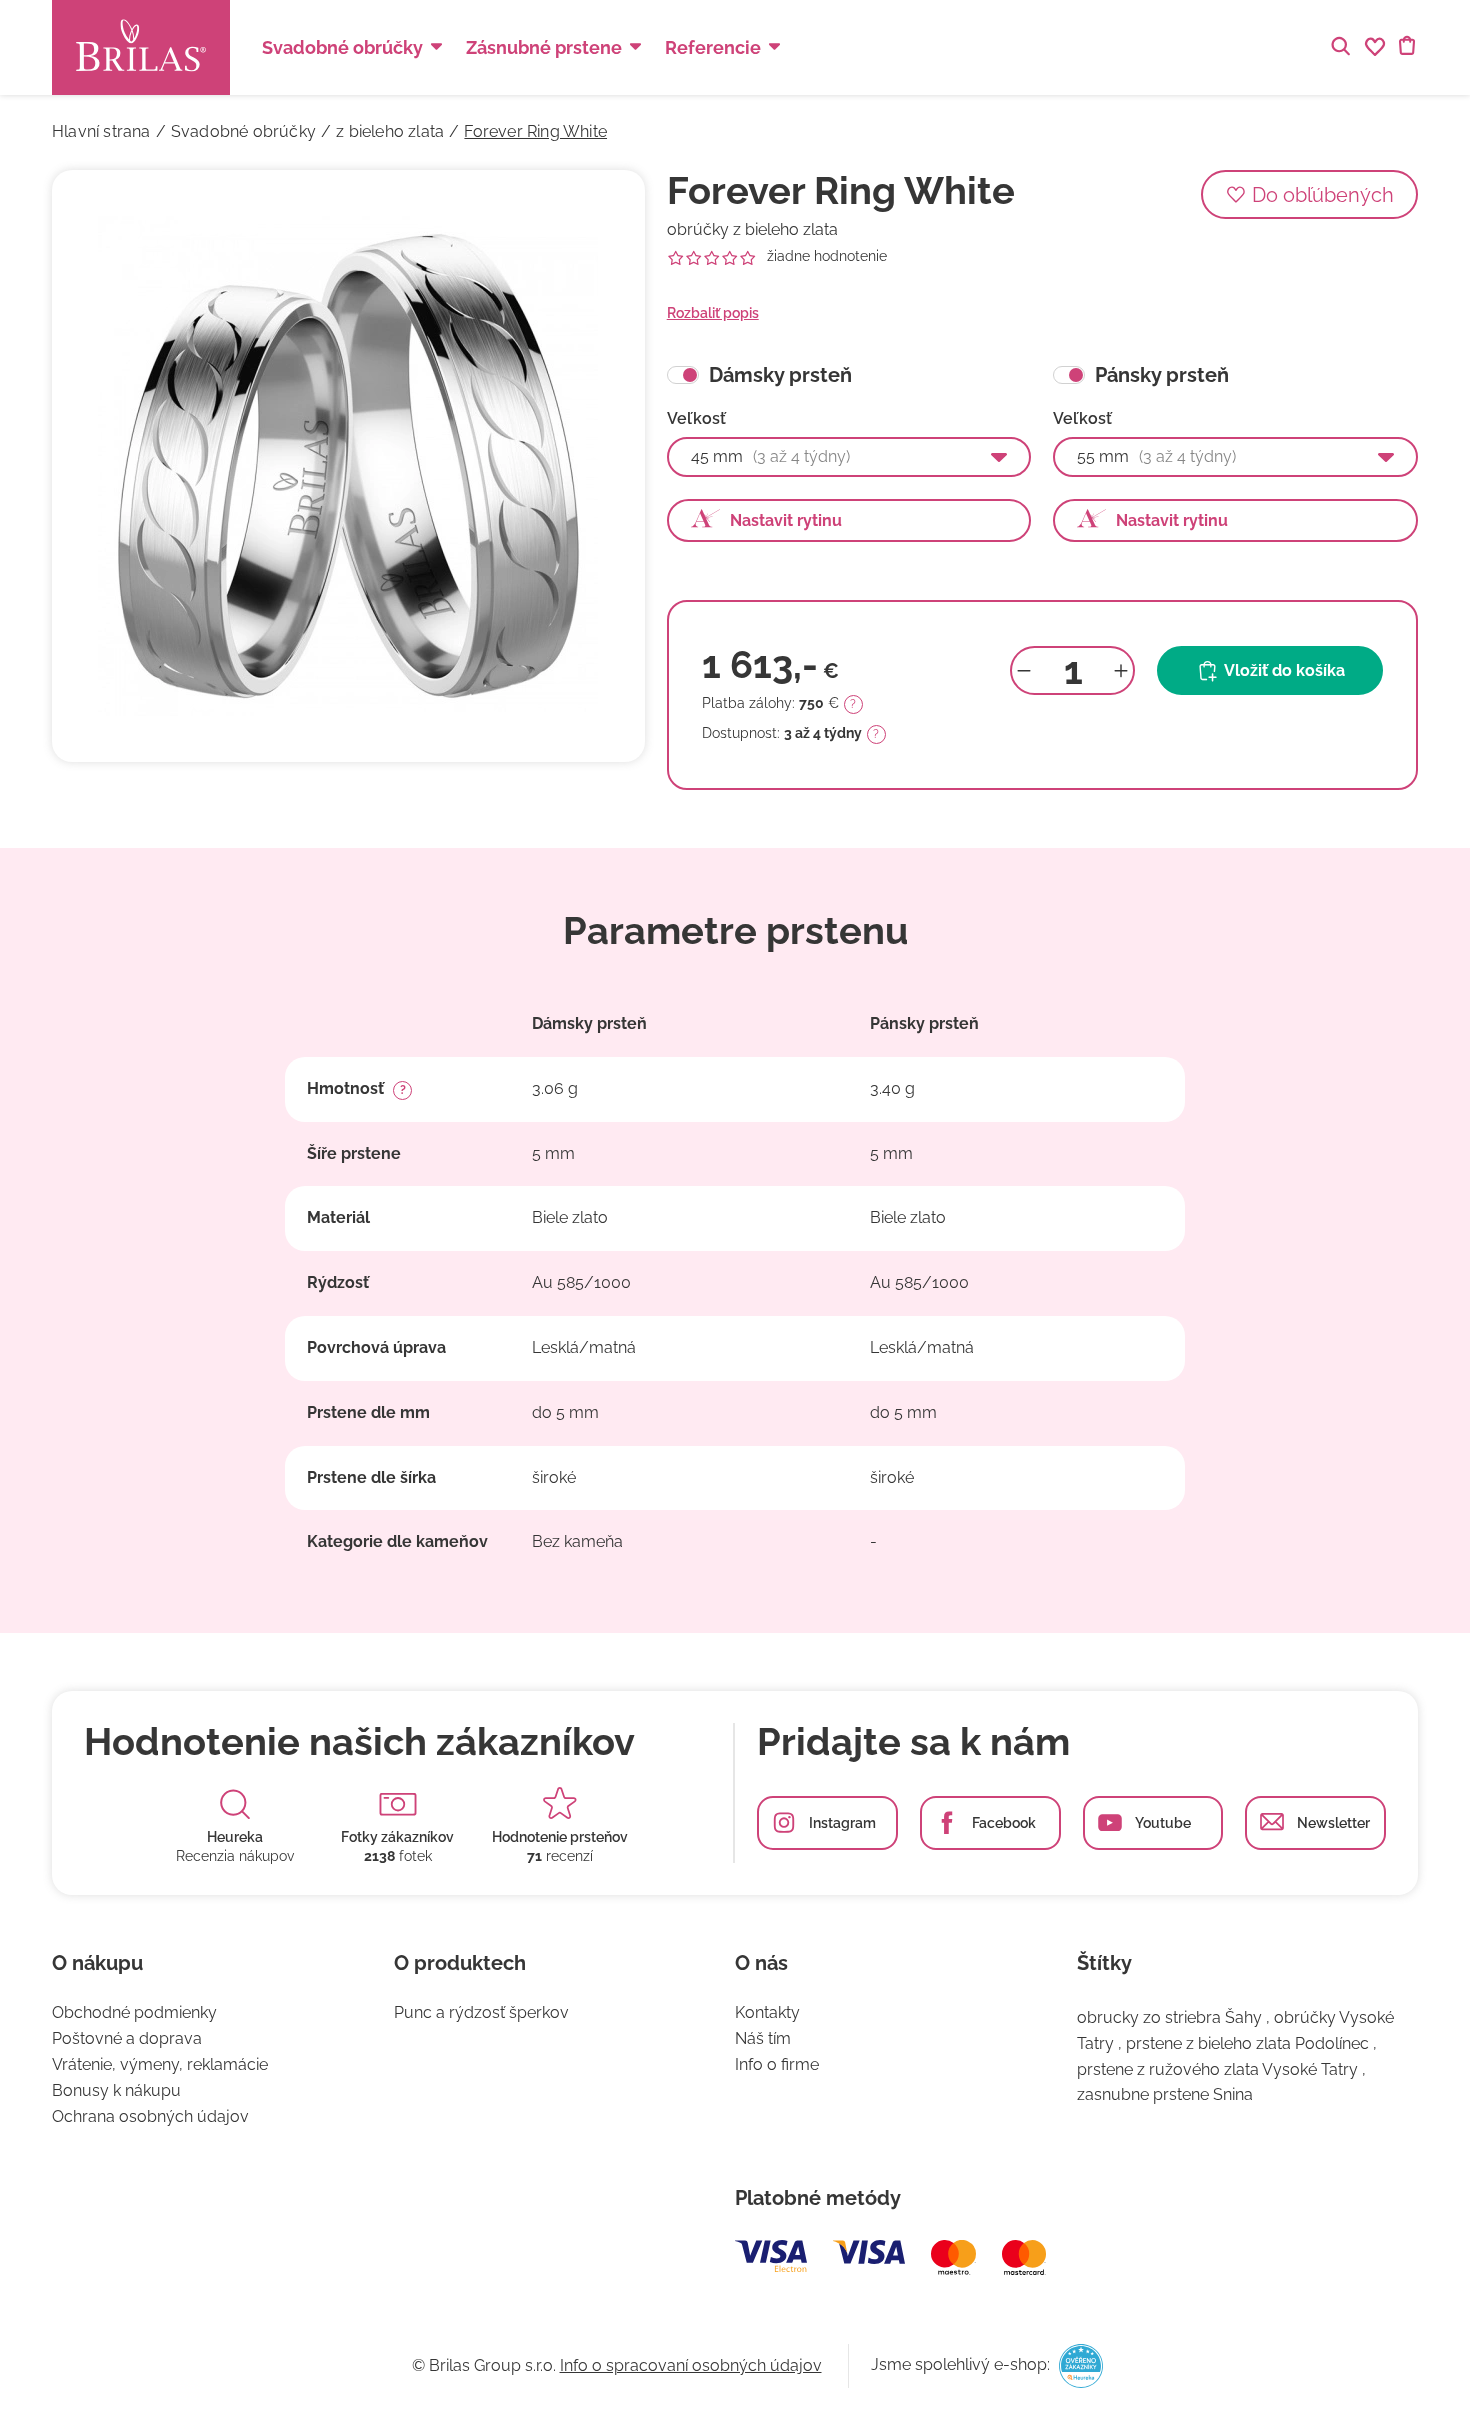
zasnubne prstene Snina (1165, 2094)
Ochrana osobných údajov (150, 2116)
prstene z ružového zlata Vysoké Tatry (1217, 2069)
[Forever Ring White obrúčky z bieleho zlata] (348, 466)
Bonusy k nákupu (116, 2090)
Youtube (1163, 1823)
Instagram (842, 1823)
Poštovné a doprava (127, 2038)
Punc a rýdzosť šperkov (481, 2012)
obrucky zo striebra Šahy (1169, 2017)
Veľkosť (696, 419)
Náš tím (763, 2038)
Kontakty (767, 2012)
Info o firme (777, 2064)
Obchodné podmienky (134, 2012)
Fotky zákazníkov (397, 1837)
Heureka (235, 1837)
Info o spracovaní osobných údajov (691, 2365)
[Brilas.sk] (141, 47)
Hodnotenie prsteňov (560, 1837)
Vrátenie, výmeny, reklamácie (160, 2064)
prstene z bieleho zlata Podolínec (1247, 2043)
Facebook (1004, 1823)
